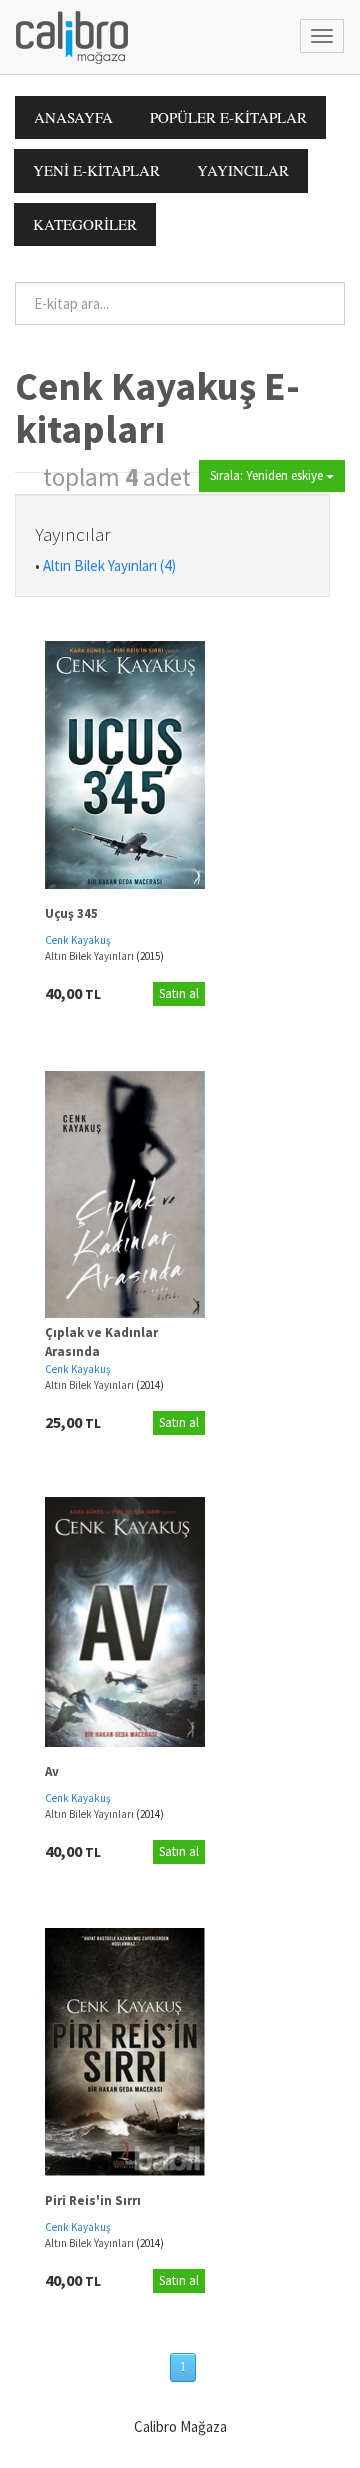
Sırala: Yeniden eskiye (268, 475)
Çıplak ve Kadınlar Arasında (101, 1342)
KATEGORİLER (85, 224)
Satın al (179, 993)
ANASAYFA (73, 117)
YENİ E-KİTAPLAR (96, 170)
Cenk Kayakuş (78, 940)
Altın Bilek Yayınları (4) (109, 565)
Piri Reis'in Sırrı (93, 2200)
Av (52, 1771)
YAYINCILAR (243, 170)
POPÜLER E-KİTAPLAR (228, 117)
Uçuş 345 (71, 913)
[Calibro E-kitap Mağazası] (64, 35)
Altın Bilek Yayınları (90, 956)
